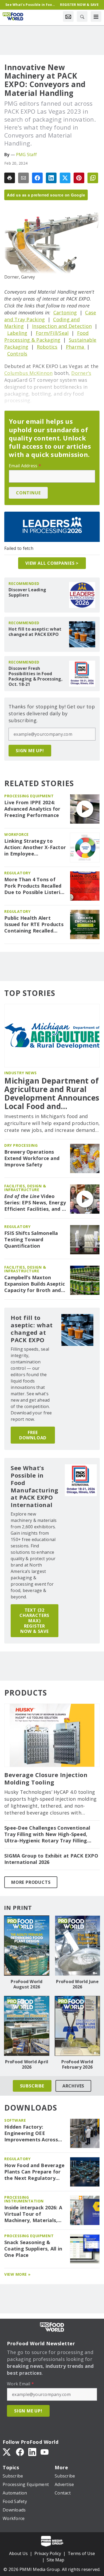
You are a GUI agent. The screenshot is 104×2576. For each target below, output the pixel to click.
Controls (17, 354)
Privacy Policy (48, 2553)
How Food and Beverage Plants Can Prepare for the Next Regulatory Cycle (34, 2172)
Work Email (20, 2384)
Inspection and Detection (62, 326)
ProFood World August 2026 (27, 1984)
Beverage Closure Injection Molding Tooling (46, 1779)
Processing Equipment (29, 796)
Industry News (21, 1073)
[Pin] (79, 178)
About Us (18, 2553)
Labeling (17, 333)
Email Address (25, 466)
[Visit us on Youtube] (45, 2451)
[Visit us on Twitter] (7, 2451)
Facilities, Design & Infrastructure (25, 1188)
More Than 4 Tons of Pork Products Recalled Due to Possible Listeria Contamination (34, 886)
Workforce (17, 834)
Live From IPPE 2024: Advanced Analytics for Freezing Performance (32, 809)
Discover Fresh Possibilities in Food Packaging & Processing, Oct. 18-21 (36, 676)
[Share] (37, 178)
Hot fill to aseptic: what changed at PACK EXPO (35, 632)
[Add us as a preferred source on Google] (93, 178)
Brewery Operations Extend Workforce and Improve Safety (32, 1158)
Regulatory (17, 873)
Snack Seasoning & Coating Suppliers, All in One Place (33, 2249)
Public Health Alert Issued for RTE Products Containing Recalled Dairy (34, 925)
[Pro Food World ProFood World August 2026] (27, 1946)
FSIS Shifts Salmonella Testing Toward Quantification (31, 1240)
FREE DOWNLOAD (33, 1435)
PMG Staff (26, 155)
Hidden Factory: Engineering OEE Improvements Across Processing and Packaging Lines (31, 2133)
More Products (31, 1882)
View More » (17, 2274)
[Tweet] (65, 178)
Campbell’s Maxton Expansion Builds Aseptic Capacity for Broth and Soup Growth (35, 1284)
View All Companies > (52, 563)
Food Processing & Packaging (47, 336)
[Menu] (96, 16)
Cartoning (65, 313)
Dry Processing (21, 1145)
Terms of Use (81, 2553)
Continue (28, 493)
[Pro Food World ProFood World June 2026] (77, 1946)
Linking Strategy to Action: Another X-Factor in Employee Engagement (35, 848)
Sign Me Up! (30, 751)
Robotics (47, 347)
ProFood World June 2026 (77, 1984)
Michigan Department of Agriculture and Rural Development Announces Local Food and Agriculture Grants (52, 1094)
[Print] (10, 178)
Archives (73, 2086)
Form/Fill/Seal (52, 333)
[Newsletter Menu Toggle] (68, 16)
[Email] (23, 178)
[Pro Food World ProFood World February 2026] (77, 2026)
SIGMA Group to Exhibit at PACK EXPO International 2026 (51, 1859)
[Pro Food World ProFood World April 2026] (27, 2026)
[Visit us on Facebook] (20, 2451)
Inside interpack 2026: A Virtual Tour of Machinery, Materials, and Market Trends (33, 2214)
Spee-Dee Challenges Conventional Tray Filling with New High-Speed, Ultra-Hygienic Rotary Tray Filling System (47, 1834)
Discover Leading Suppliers (27, 592)
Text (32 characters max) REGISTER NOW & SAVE (34, 1621)
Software (15, 2120)
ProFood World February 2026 (77, 2064)
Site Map (55, 2560)
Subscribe (32, 2086)
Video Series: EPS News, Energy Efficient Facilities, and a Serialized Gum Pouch (35, 1203)
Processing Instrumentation (24, 2199)
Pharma (75, 347)
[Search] (82, 16)
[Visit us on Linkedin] (32, 2451)
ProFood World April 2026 (27, 2064)
